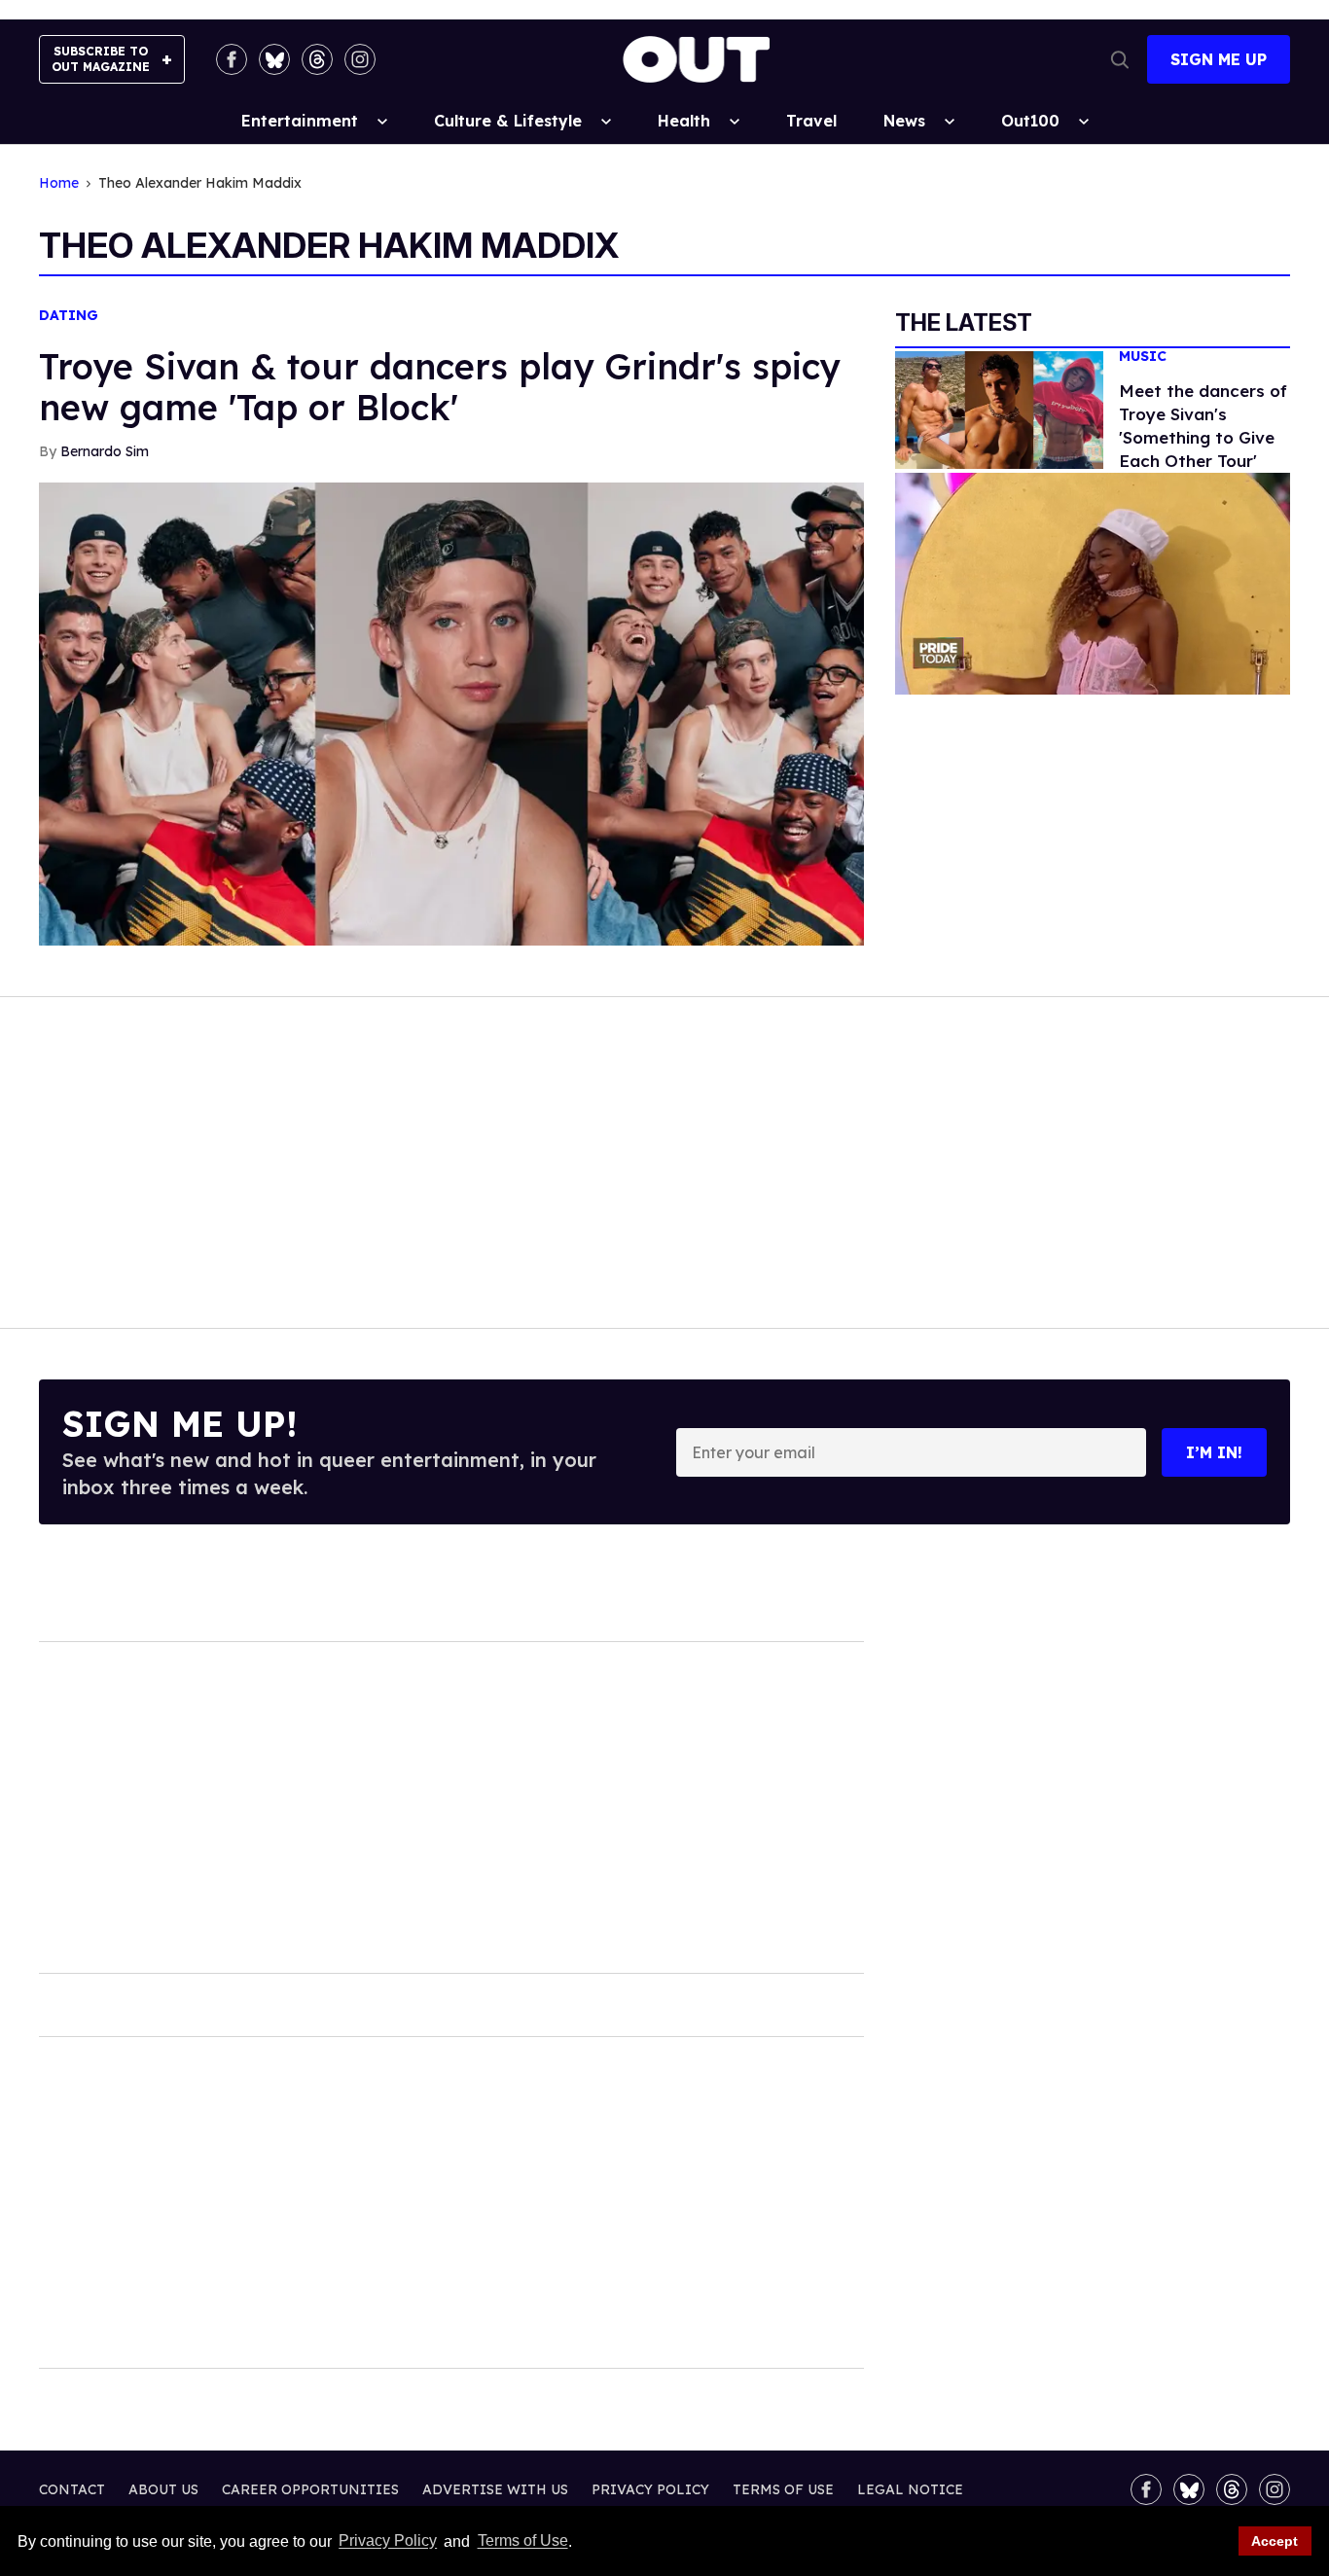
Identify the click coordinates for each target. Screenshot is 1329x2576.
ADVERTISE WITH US (495, 2489)
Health (684, 121)
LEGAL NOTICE (910, 2489)
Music (1143, 357)
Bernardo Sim (105, 451)
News (904, 121)
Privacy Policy (388, 2541)
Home (59, 183)
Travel (811, 121)
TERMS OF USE (783, 2489)
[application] (1093, 584)
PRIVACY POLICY (650, 2489)
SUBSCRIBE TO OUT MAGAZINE (101, 59)
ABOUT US (163, 2489)
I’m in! (1214, 1452)
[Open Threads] (317, 59)
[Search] (1120, 59)
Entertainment (300, 121)
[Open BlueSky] (274, 59)
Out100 (1030, 121)
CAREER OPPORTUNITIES (310, 2489)
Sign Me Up (1219, 59)
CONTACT (72, 2489)
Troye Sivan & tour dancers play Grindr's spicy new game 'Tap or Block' (439, 387)
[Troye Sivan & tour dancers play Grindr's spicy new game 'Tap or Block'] (451, 713)
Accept (1275, 2541)
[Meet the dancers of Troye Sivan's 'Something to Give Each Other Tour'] (999, 409)
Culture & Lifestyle (508, 121)
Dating (69, 316)
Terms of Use (522, 2541)
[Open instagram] (360, 59)
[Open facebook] (232, 59)
